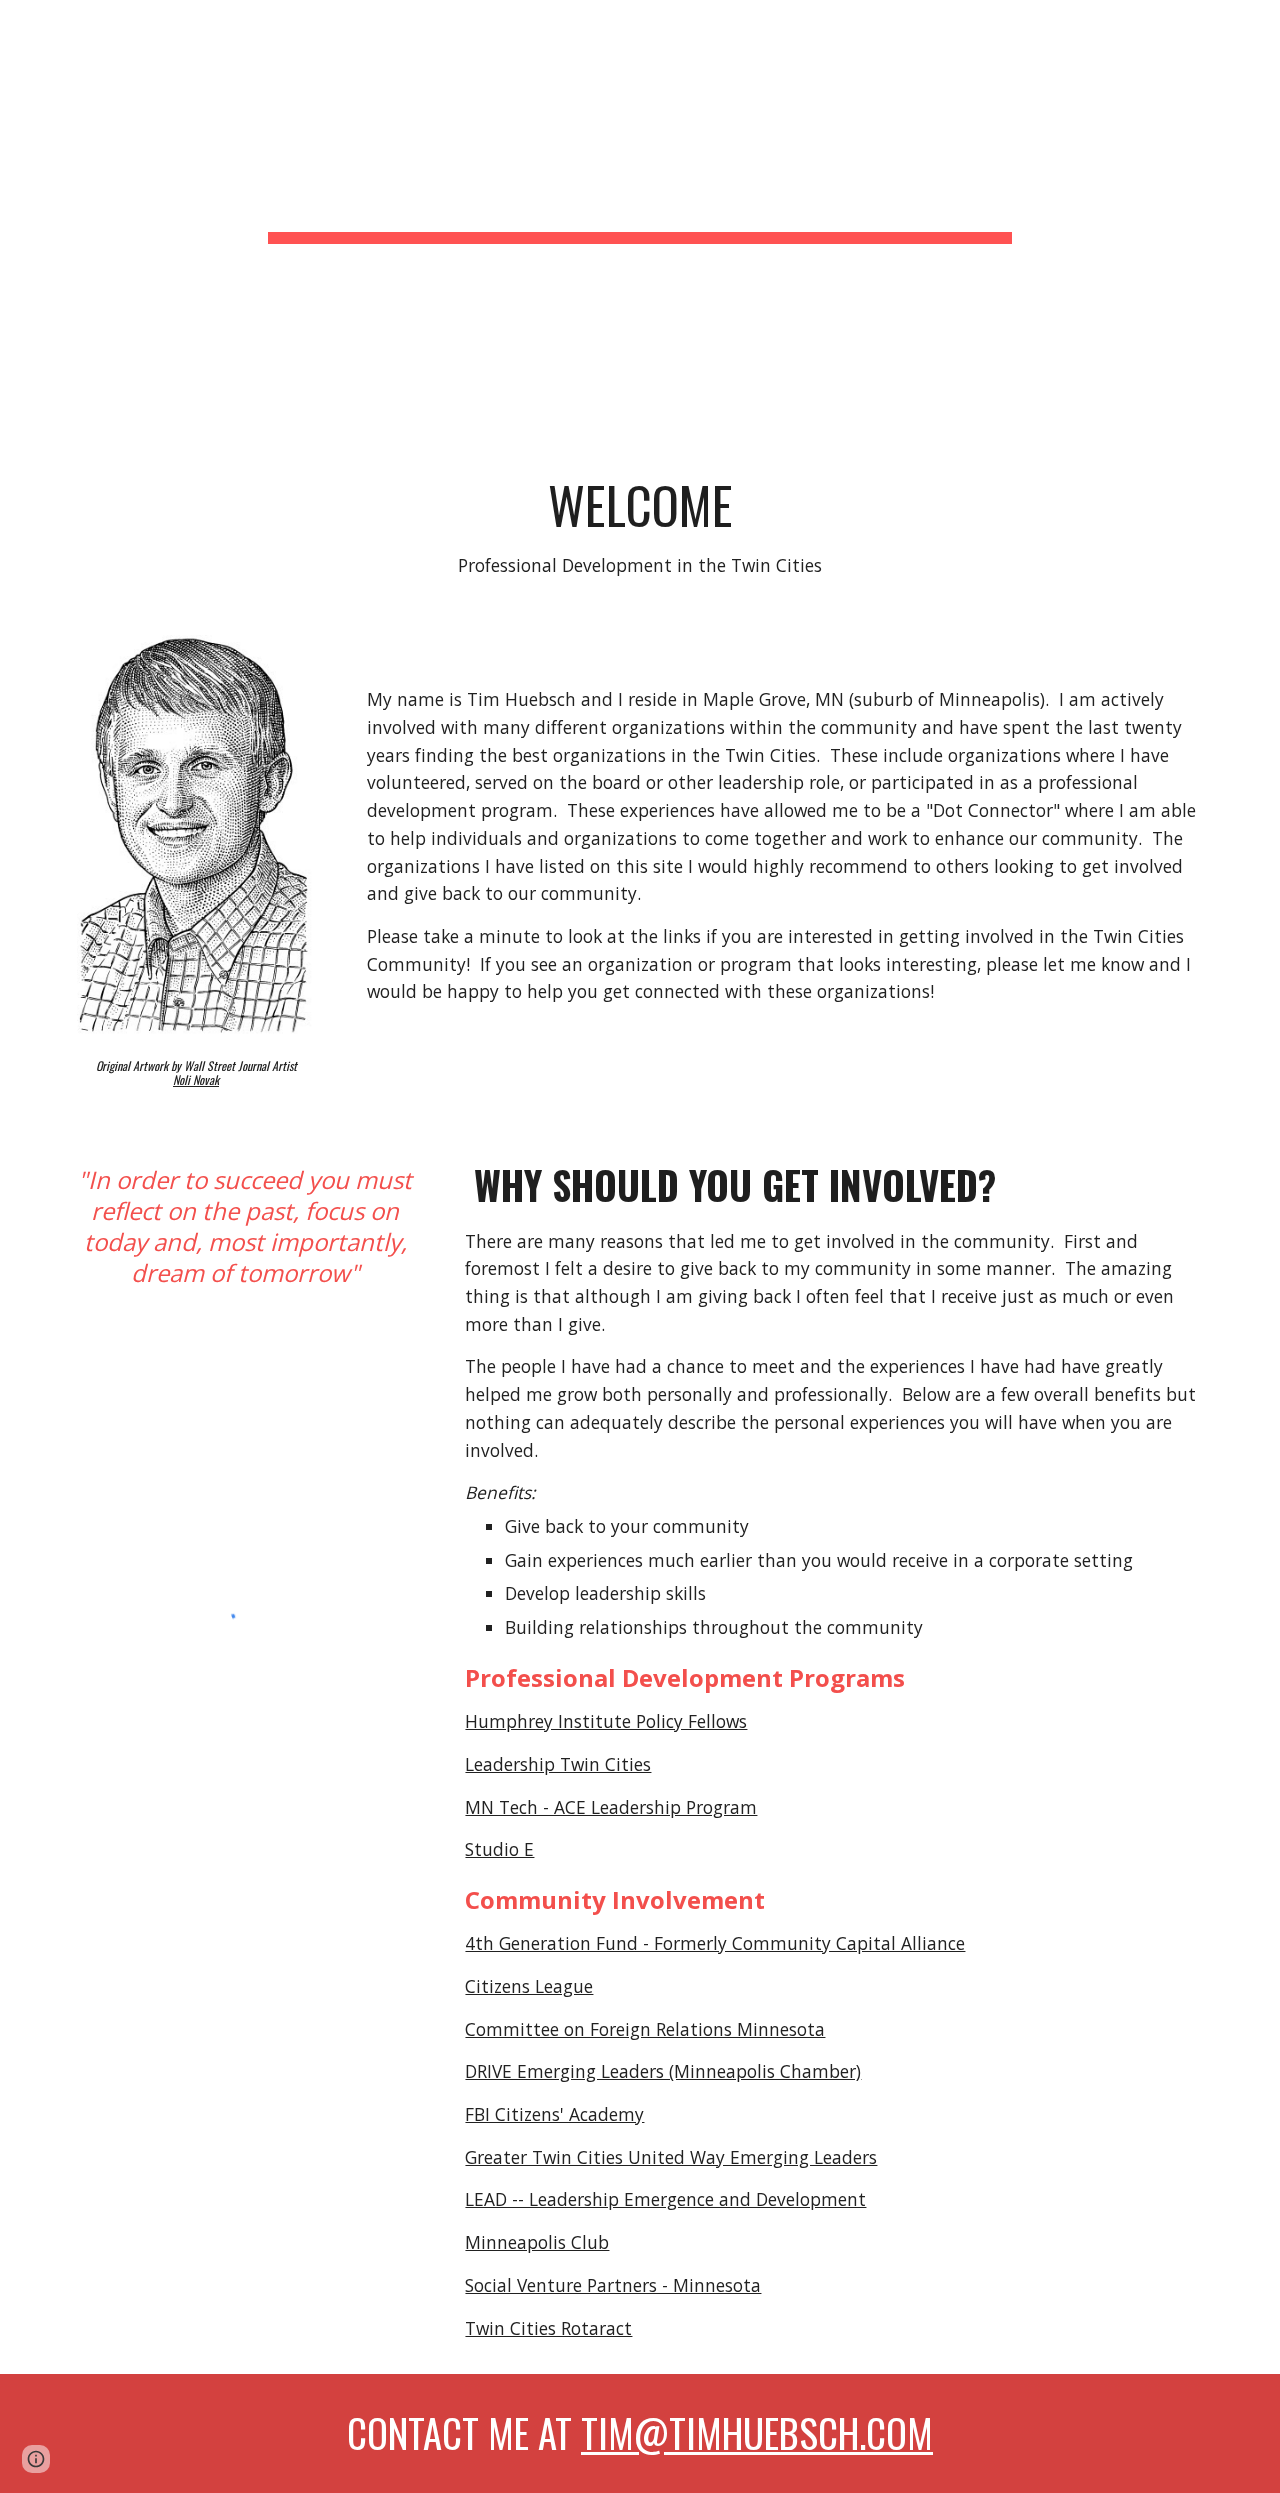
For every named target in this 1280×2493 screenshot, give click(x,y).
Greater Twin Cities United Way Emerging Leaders (671, 2157)
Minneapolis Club (537, 2242)
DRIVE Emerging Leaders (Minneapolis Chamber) (663, 2071)
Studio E (499, 1849)
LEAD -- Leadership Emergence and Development (665, 2199)
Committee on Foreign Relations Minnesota (645, 2029)
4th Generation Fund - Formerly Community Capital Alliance (715, 1943)
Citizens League (529, 1986)
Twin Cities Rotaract (548, 2328)
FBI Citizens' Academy (554, 2114)
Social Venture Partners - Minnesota (613, 2285)
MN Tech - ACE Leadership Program (611, 1807)
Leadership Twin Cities (558, 1764)
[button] (36, 2459)
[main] (640, 221)
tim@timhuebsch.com (757, 2432)
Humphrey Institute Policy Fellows (606, 1721)
